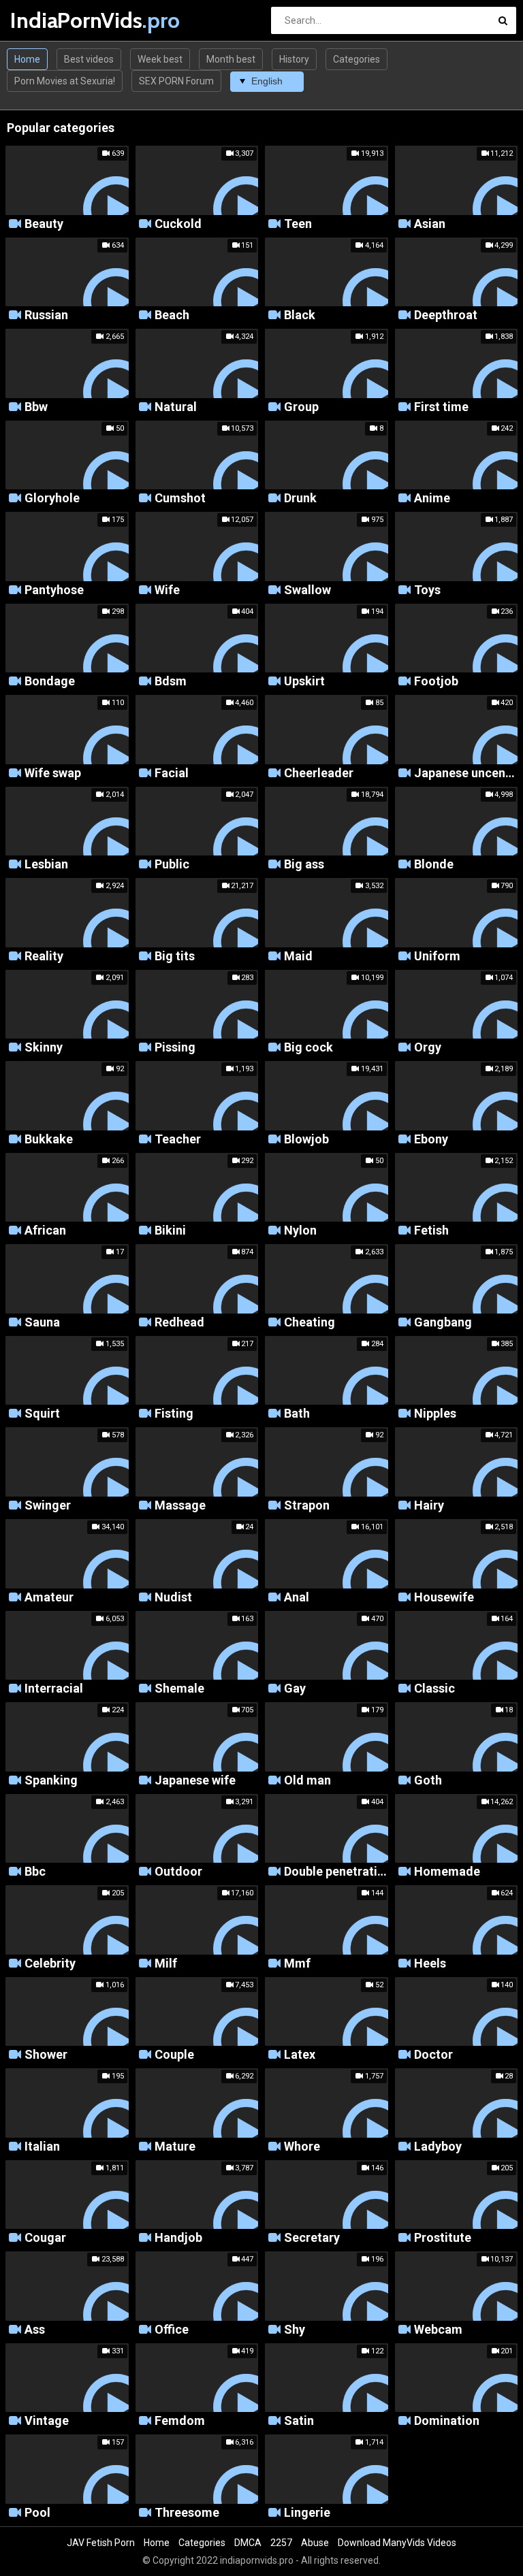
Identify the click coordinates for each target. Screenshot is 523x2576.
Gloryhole (52, 499)
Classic (434, 1689)
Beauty (44, 224)
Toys (427, 590)
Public (172, 865)
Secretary (312, 2238)
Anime (432, 499)
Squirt (42, 1414)
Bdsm (171, 682)
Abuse (315, 2543)
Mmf (297, 1964)
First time (441, 407)
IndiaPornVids (46, 20)
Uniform (437, 957)
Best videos (89, 59)
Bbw (36, 407)
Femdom (180, 2421)
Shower (46, 2055)
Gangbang (443, 1323)
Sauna (42, 1323)
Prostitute (443, 2238)
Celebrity (50, 1964)
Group (301, 407)
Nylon (300, 1231)
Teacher (178, 1140)
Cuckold (178, 224)
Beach (172, 315)
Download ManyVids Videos (397, 2543)
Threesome (187, 2513)
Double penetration (336, 1872)
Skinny (44, 1048)
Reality (44, 957)
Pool (37, 2513)
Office (172, 2330)
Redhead (179, 1323)
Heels (430, 1964)
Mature (175, 2147)
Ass (35, 2330)
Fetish (431, 1231)
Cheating (310, 1323)
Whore (302, 2147)
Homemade (447, 1872)
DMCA (248, 2543)
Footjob (436, 682)
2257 (281, 2543)
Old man (307, 1781)
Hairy (429, 1506)
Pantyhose (54, 590)
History (294, 59)
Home (27, 59)
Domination (447, 2421)
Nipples (435, 1414)
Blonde (434, 865)
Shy (295, 2330)
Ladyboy (438, 2147)
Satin (299, 2421)
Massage (180, 1506)
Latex (300, 2055)
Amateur (49, 1598)
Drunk (300, 499)
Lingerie (307, 2513)
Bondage (50, 682)
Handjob (178, 2238)
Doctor (433, 2055)
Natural (176, 407)
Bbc (35, 1872)
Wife (167, 590)
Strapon (307, 1506)
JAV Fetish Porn (101, 2543)
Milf (166, 1964)
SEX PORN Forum (176, 81)
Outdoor (178, 1872)
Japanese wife (195, 1781)
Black (300, 315)
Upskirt (304, 682)
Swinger (48, 1506)
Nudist (173, 1598)
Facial (172, 773)
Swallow (307, 590)
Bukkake (49, 1140)
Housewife (444, 1598)
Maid (298, 957)
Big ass (304, 865)
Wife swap (53, 773)
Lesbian (46, 865)
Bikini (170, 1231)
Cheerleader (319, 773)
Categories (356, 59)
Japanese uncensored (466, 773)
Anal (297, 1598)
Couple (174, 2055)
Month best (231, 59)
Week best (160, 59)
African (45, 1231)
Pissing (175, 1048)
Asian (430, 224)
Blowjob (306, 1140)
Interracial (54, 1689)
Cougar (45, 2238)
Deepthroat (446, 315)
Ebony (431, 1140)
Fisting (174, 1414)
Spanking (51, 1781)
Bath (297, 1414)
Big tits (175, 957)
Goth (428, 1781)
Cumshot (180, 499)
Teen (298, 224)
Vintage (47, 2421)
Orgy (428, 1048)
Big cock (308, 1048)
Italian (42, 2147)
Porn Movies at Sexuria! (65, 81)
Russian (46, 315)
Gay (295, 1689)
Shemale (179, 1689)
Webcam (438, 2330)
